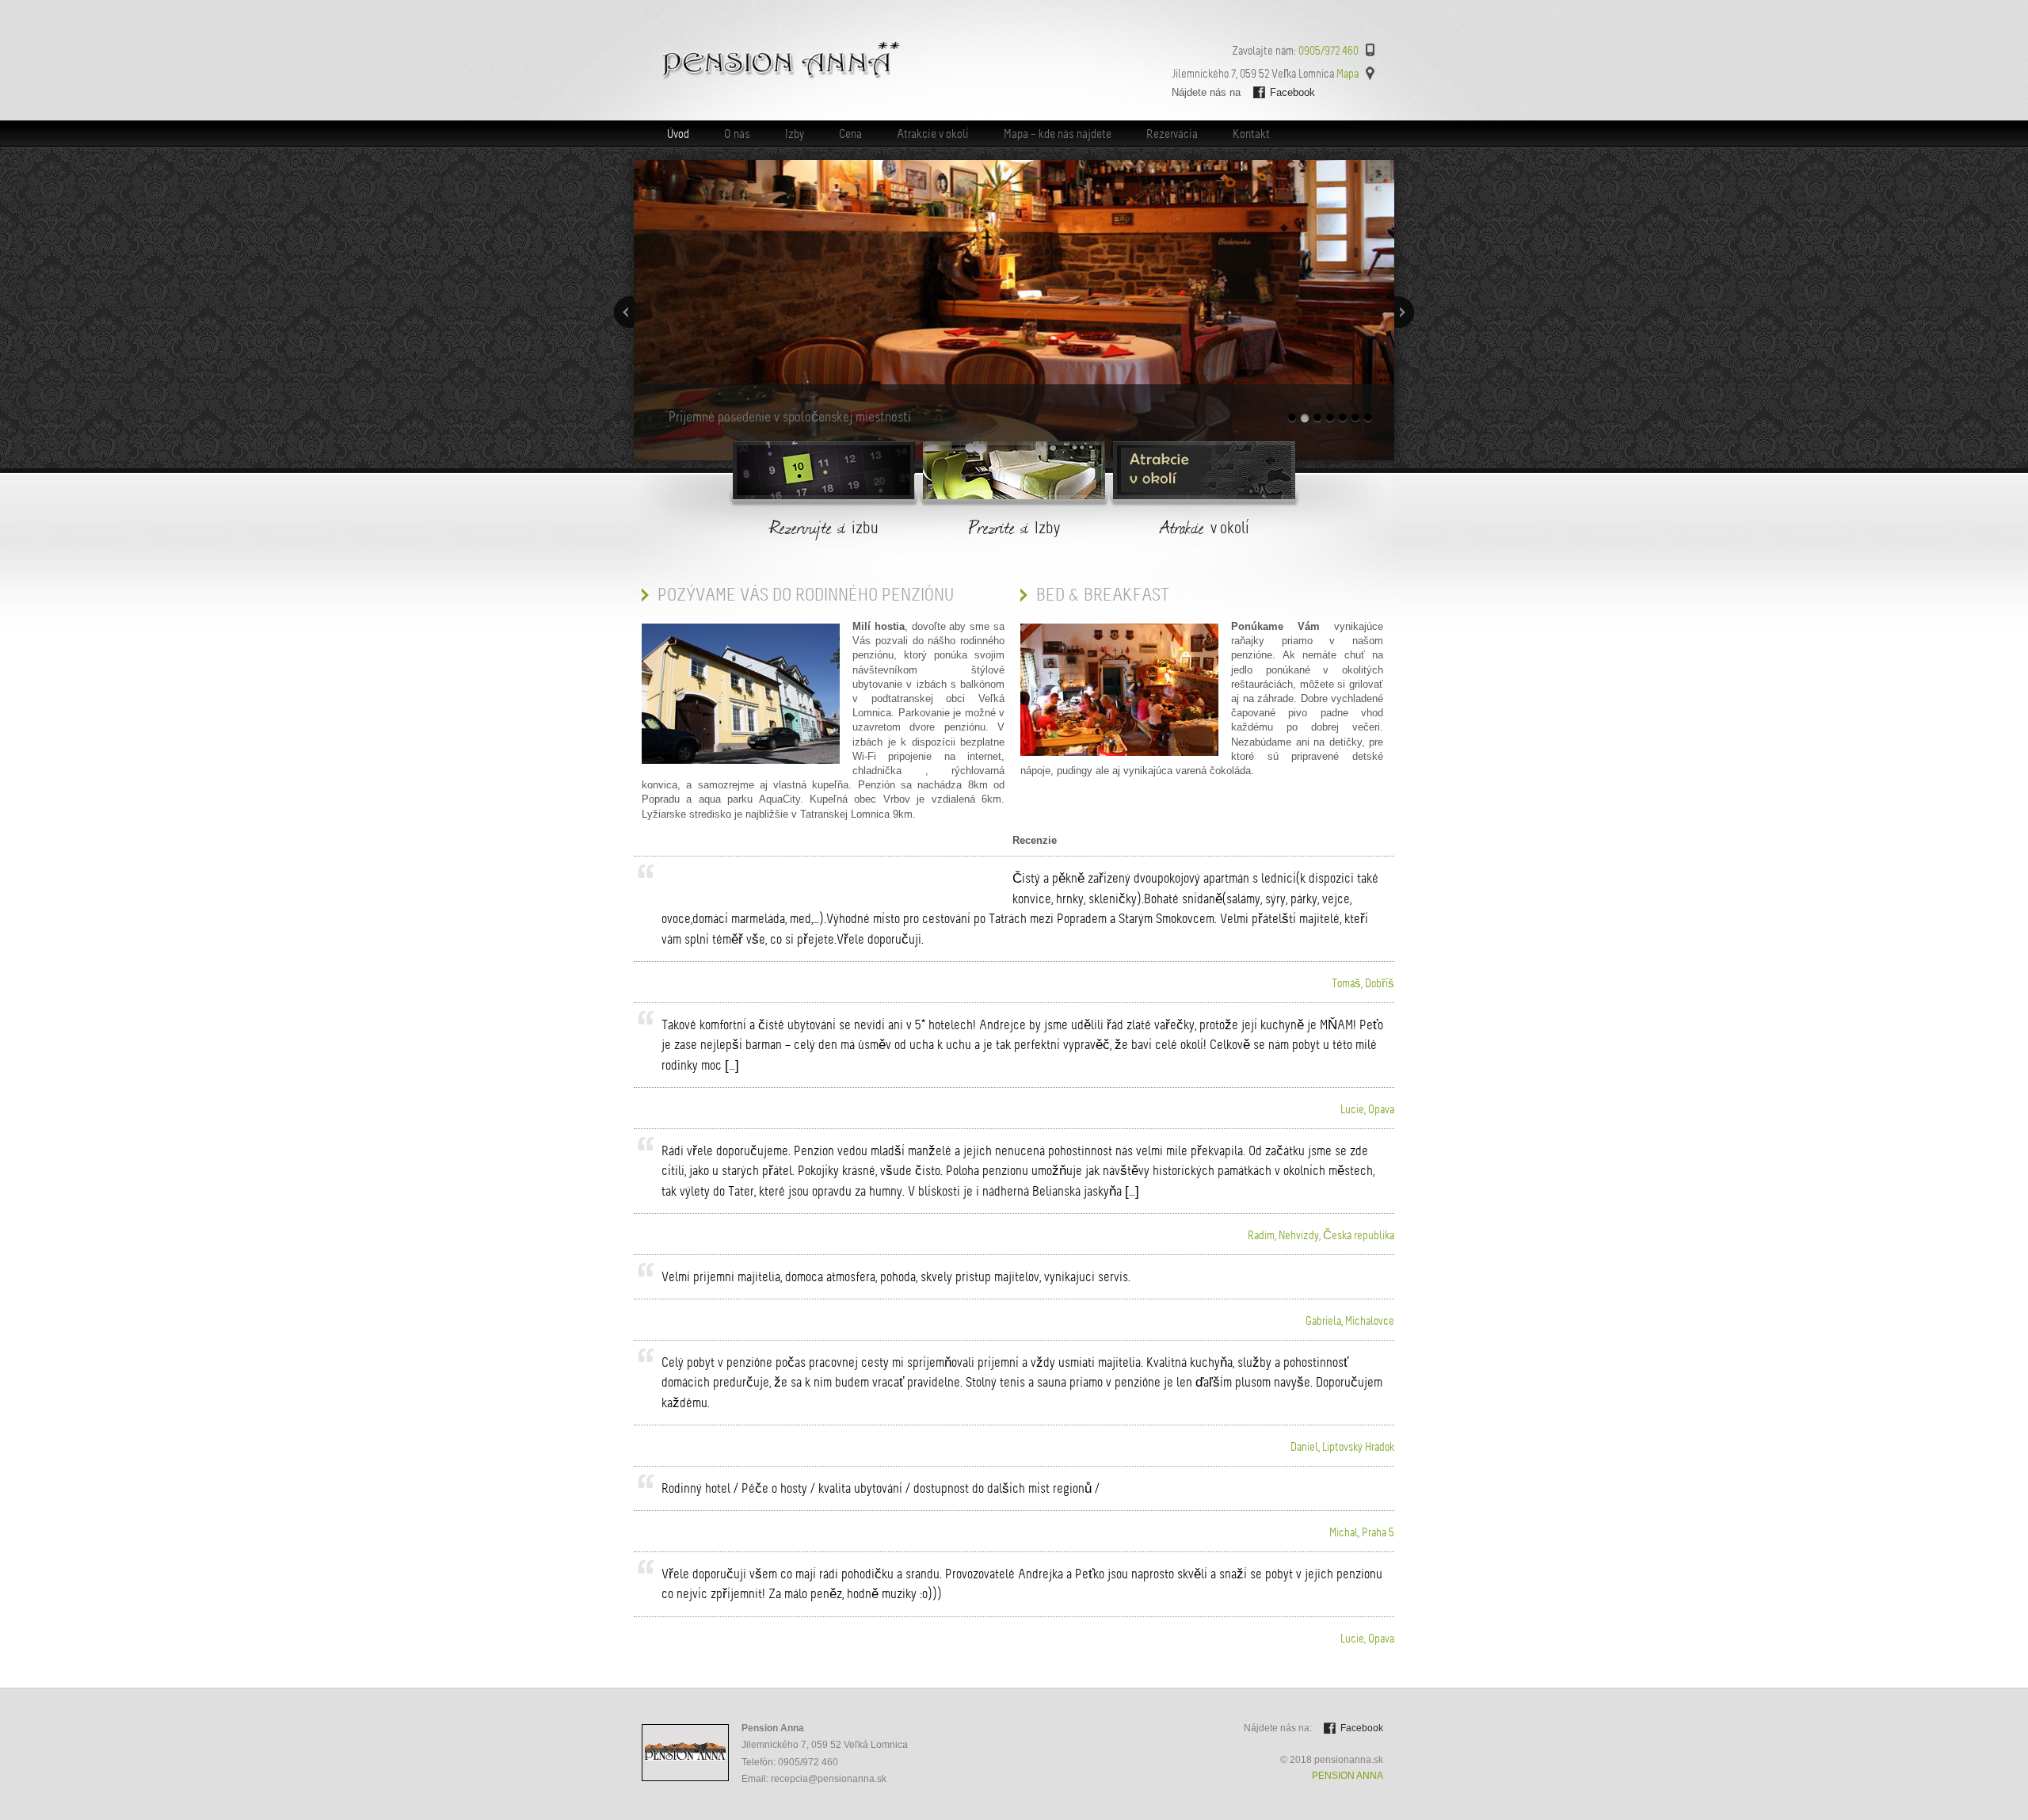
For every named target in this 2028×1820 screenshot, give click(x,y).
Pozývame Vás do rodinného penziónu (806, 595)
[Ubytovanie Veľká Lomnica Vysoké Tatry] (781, 77)
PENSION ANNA (1348, 1776)
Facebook (1292, 92)
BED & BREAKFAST (1103, 595)
